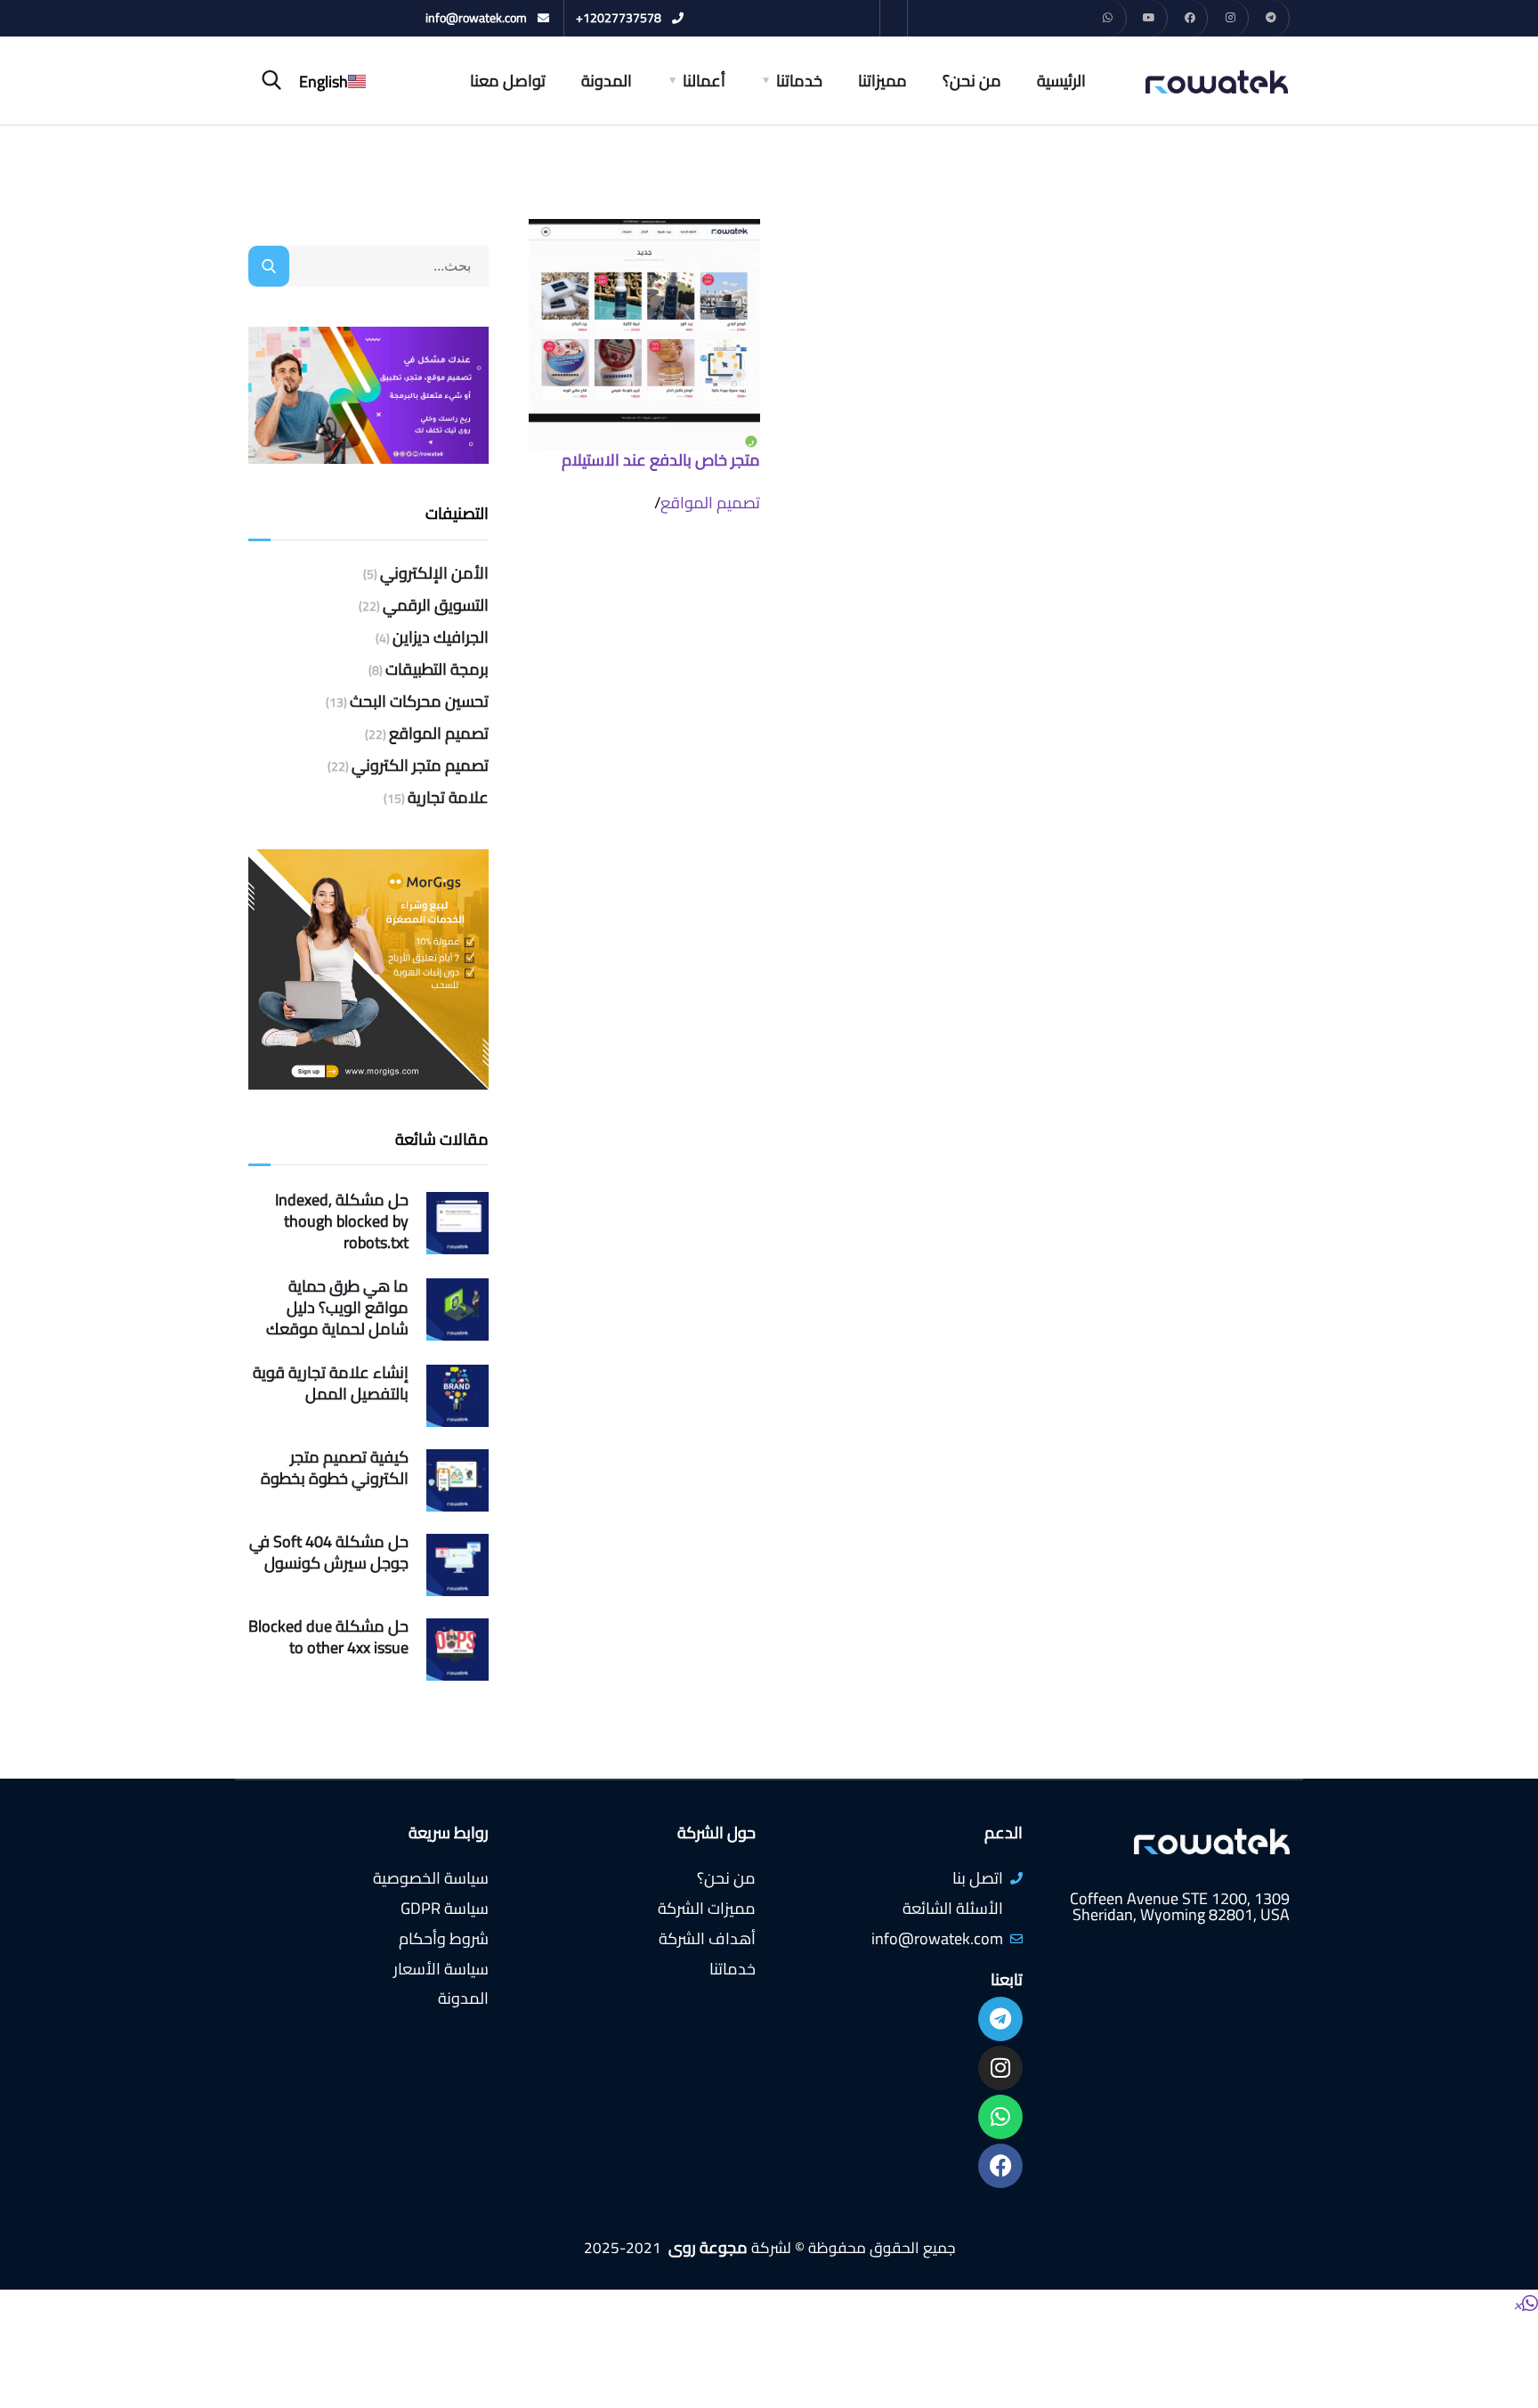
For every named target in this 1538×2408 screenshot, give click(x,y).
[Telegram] (1271, 18)
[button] (1526, 2304)
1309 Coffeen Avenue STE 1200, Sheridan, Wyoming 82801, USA (1180, 1906)
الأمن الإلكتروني (434, 573)
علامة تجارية (448, 798)
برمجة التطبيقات (437, 669)
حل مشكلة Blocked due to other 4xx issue (328, 1637)
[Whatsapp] (1109, 18)
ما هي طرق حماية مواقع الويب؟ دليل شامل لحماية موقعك (337, 1308)
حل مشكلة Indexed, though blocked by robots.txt (342, 1221)
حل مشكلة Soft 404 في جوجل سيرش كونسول (329, 1553)
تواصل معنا (508, 81)
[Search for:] (368, 265)
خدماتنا (799, 81)
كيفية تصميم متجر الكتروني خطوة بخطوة (335, 1468)
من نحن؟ (972, 81)
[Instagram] (1230, 18)
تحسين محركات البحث (419, 701)
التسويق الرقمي (436, 605)
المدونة (607, 81)
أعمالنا (704, 81)
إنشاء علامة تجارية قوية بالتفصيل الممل (331, 1383)
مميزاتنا (882, 81)
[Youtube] (1149, 18)
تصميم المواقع (710, 503)
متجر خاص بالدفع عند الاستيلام (661, 460)
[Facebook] (1190, 18)
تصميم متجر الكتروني (420, 766)
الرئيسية (1061, 81)
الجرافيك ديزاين (441, 637)
